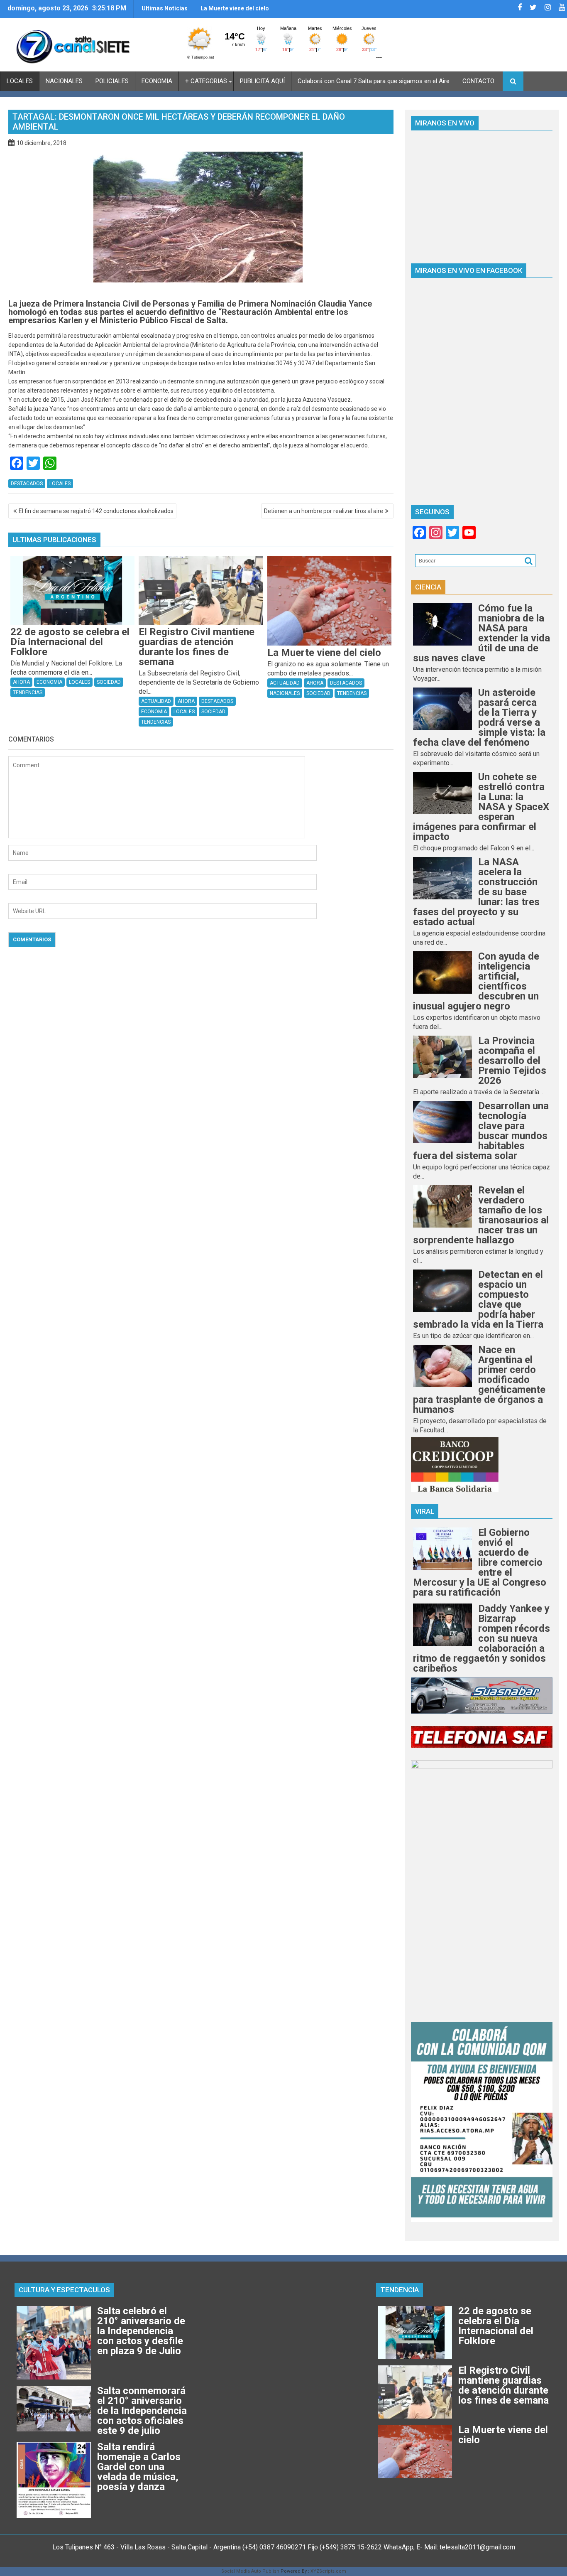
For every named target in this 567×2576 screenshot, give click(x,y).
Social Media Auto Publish (250, 2571)
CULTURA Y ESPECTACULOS (64, 2290)
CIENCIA (428, 587)
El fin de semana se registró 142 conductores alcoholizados (96, 511)
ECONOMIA (157, 81)
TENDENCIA (400, 2290)
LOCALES (20, 81)
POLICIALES (112, 81)
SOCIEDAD (109, 682)
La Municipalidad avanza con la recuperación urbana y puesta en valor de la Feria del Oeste (263, 12)
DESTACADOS (27, 484)
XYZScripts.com (328, 2571)
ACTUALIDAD (156, 701)
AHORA (21, 682)
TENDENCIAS (28, 692)
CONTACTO (478, 81)
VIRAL (425, 1511)
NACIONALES (64, 81)
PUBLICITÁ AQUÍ (262, 81)
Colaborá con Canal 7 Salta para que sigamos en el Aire (374, 81)
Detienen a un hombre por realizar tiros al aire (324, 511)
